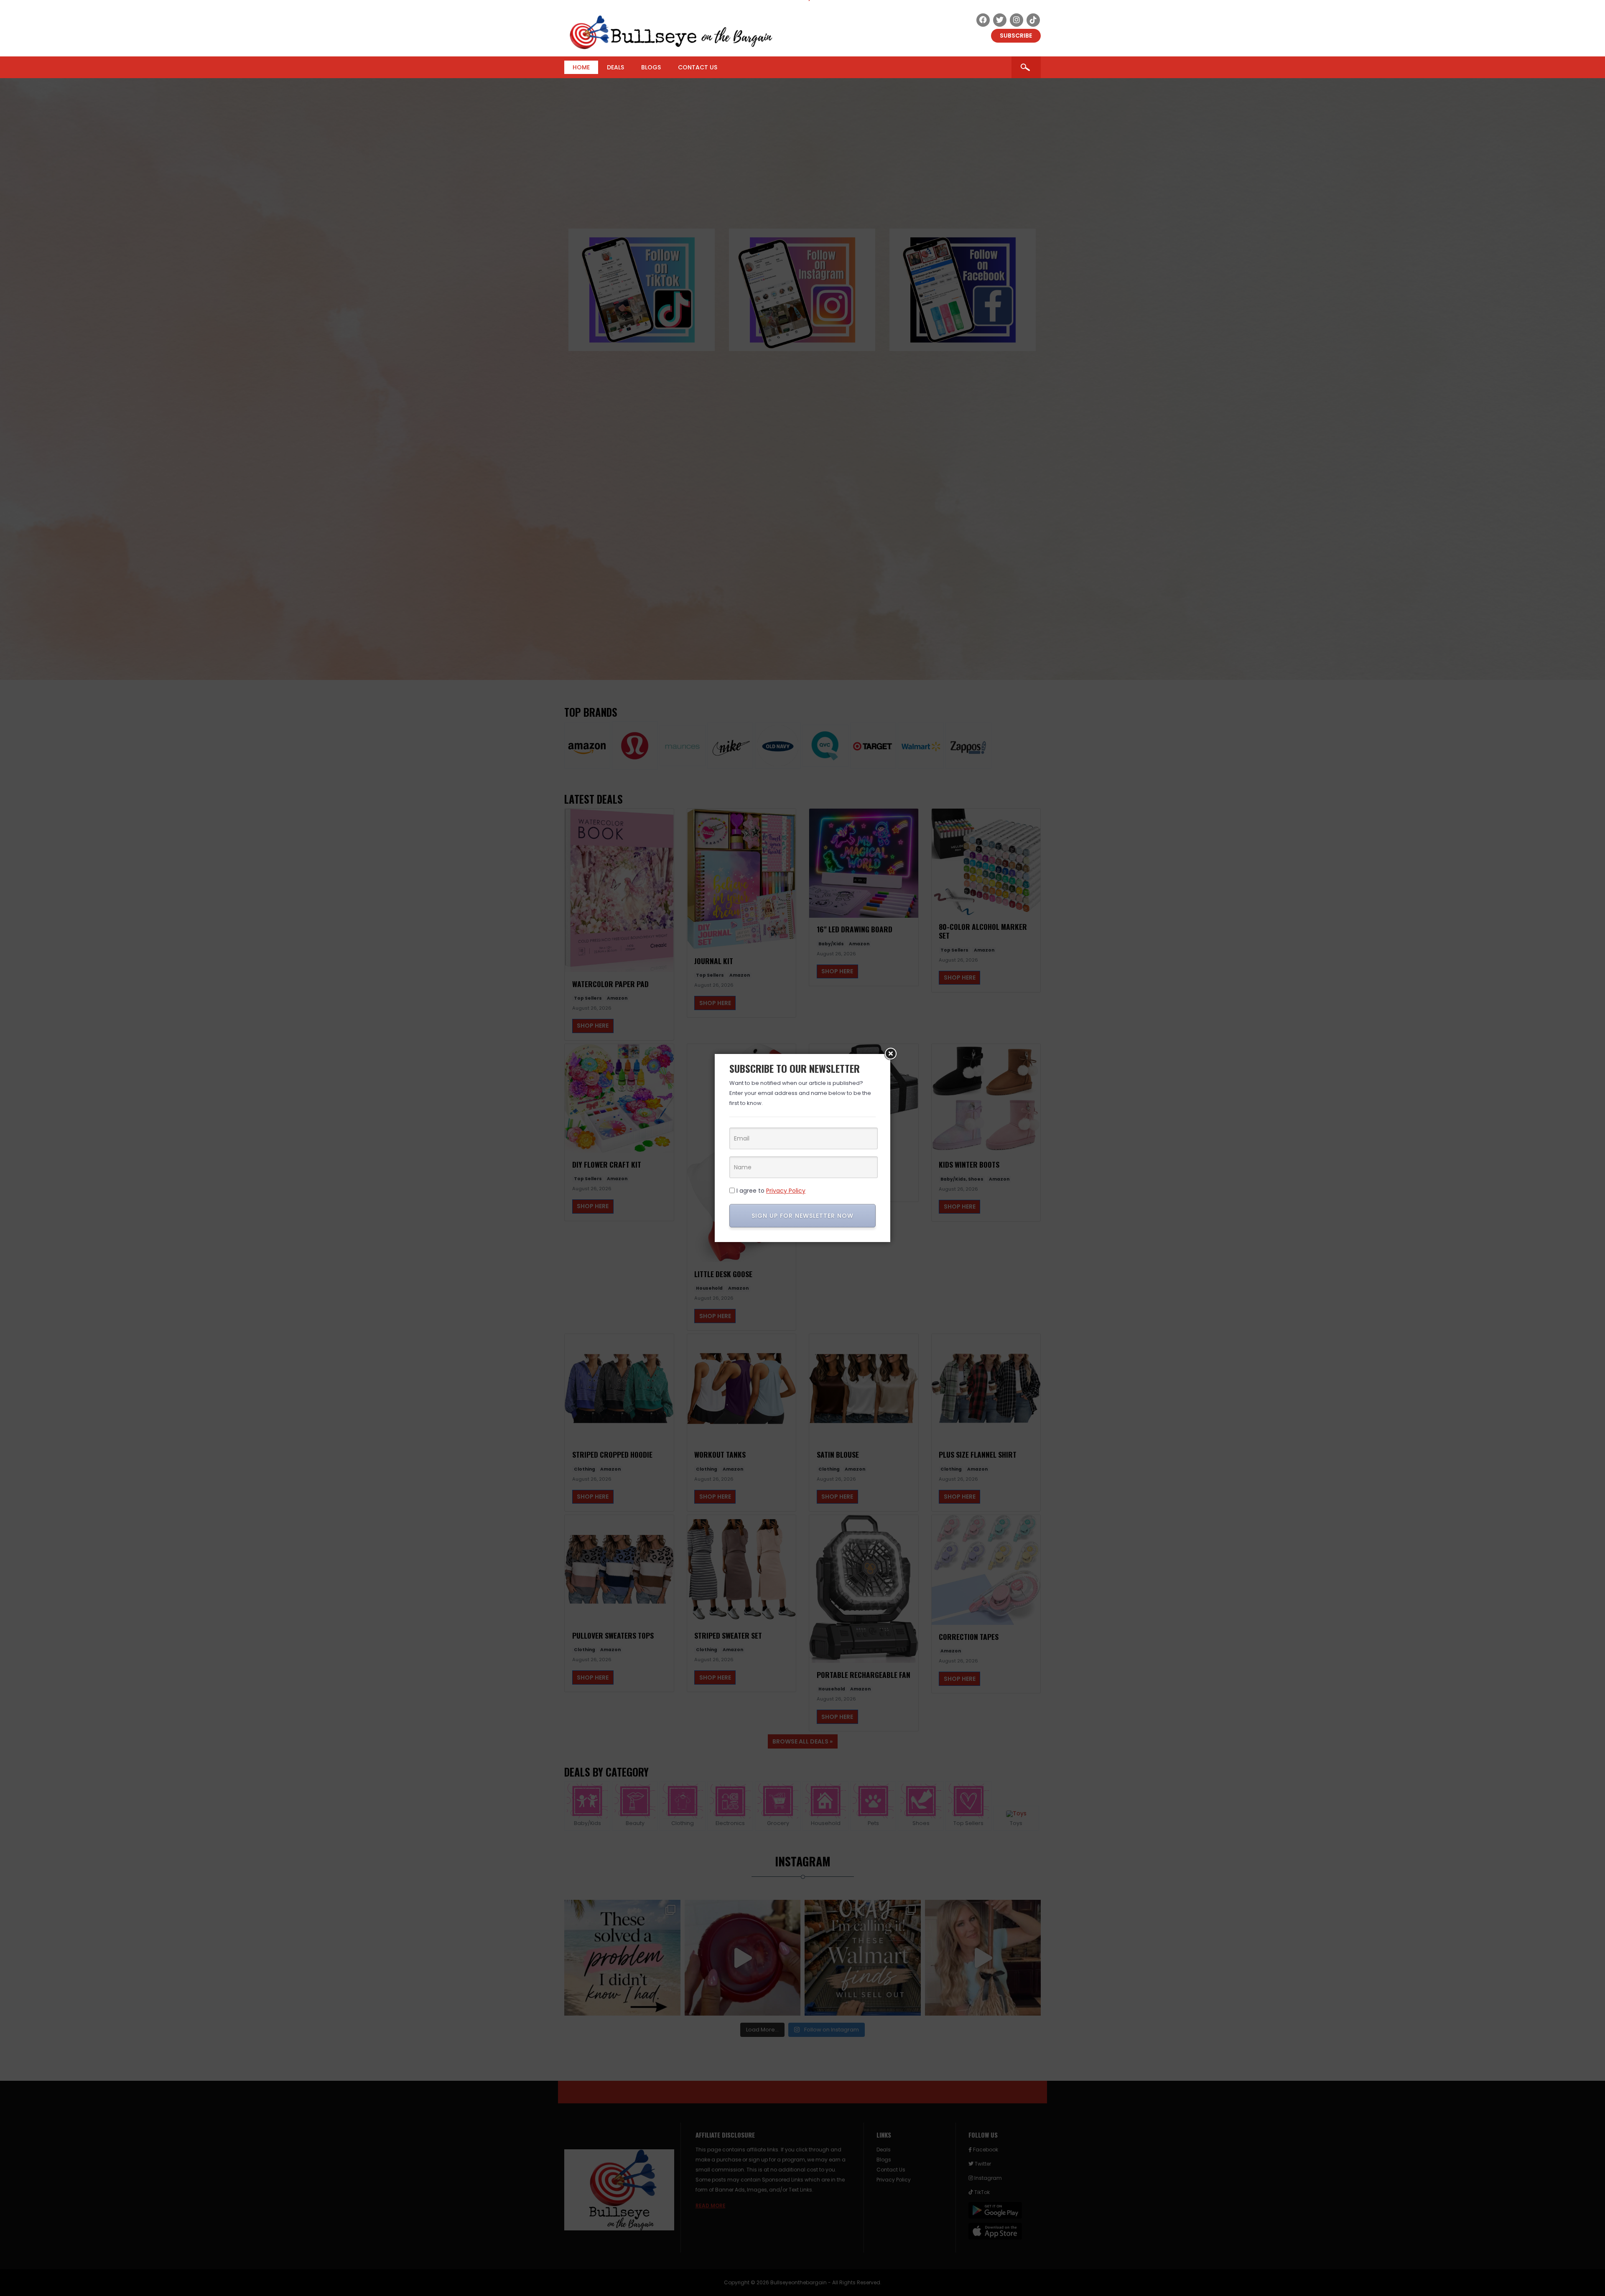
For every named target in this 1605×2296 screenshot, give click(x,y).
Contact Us (698, 67)
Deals (615, 67)
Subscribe (1016, 36)
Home (581, 67)
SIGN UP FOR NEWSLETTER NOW (802, 1216)
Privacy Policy (786, 1191)
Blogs (651, 67)
